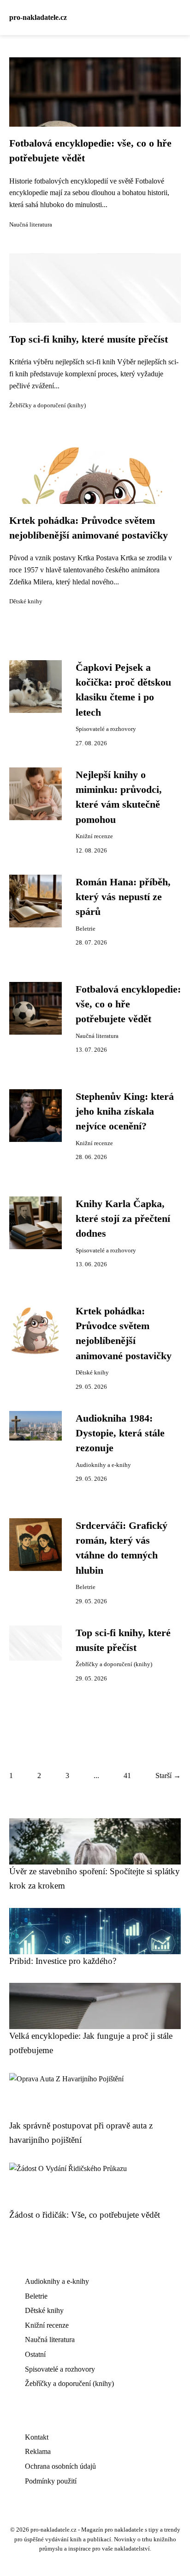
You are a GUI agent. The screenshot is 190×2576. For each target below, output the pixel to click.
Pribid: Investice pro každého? (63, 1961)
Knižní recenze (94, 836)
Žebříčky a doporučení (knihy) (47, 405)
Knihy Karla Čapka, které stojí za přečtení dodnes (123, 1219)
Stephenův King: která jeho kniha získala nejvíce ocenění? (125, 1112)
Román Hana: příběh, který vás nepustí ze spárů (123, 897)
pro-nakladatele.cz (38, 17)
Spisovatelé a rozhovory (106, 729)
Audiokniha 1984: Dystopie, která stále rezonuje (120, 1433)
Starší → (168, 1776)
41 (127, 1776)
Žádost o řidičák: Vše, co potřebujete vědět (85, 2215)
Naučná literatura (31, 225)
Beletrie (86, 929)
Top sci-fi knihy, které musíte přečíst (89, 339)
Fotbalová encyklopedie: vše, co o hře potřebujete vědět (128, 1004)
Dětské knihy (26, 601)
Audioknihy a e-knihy (103, 1465)
